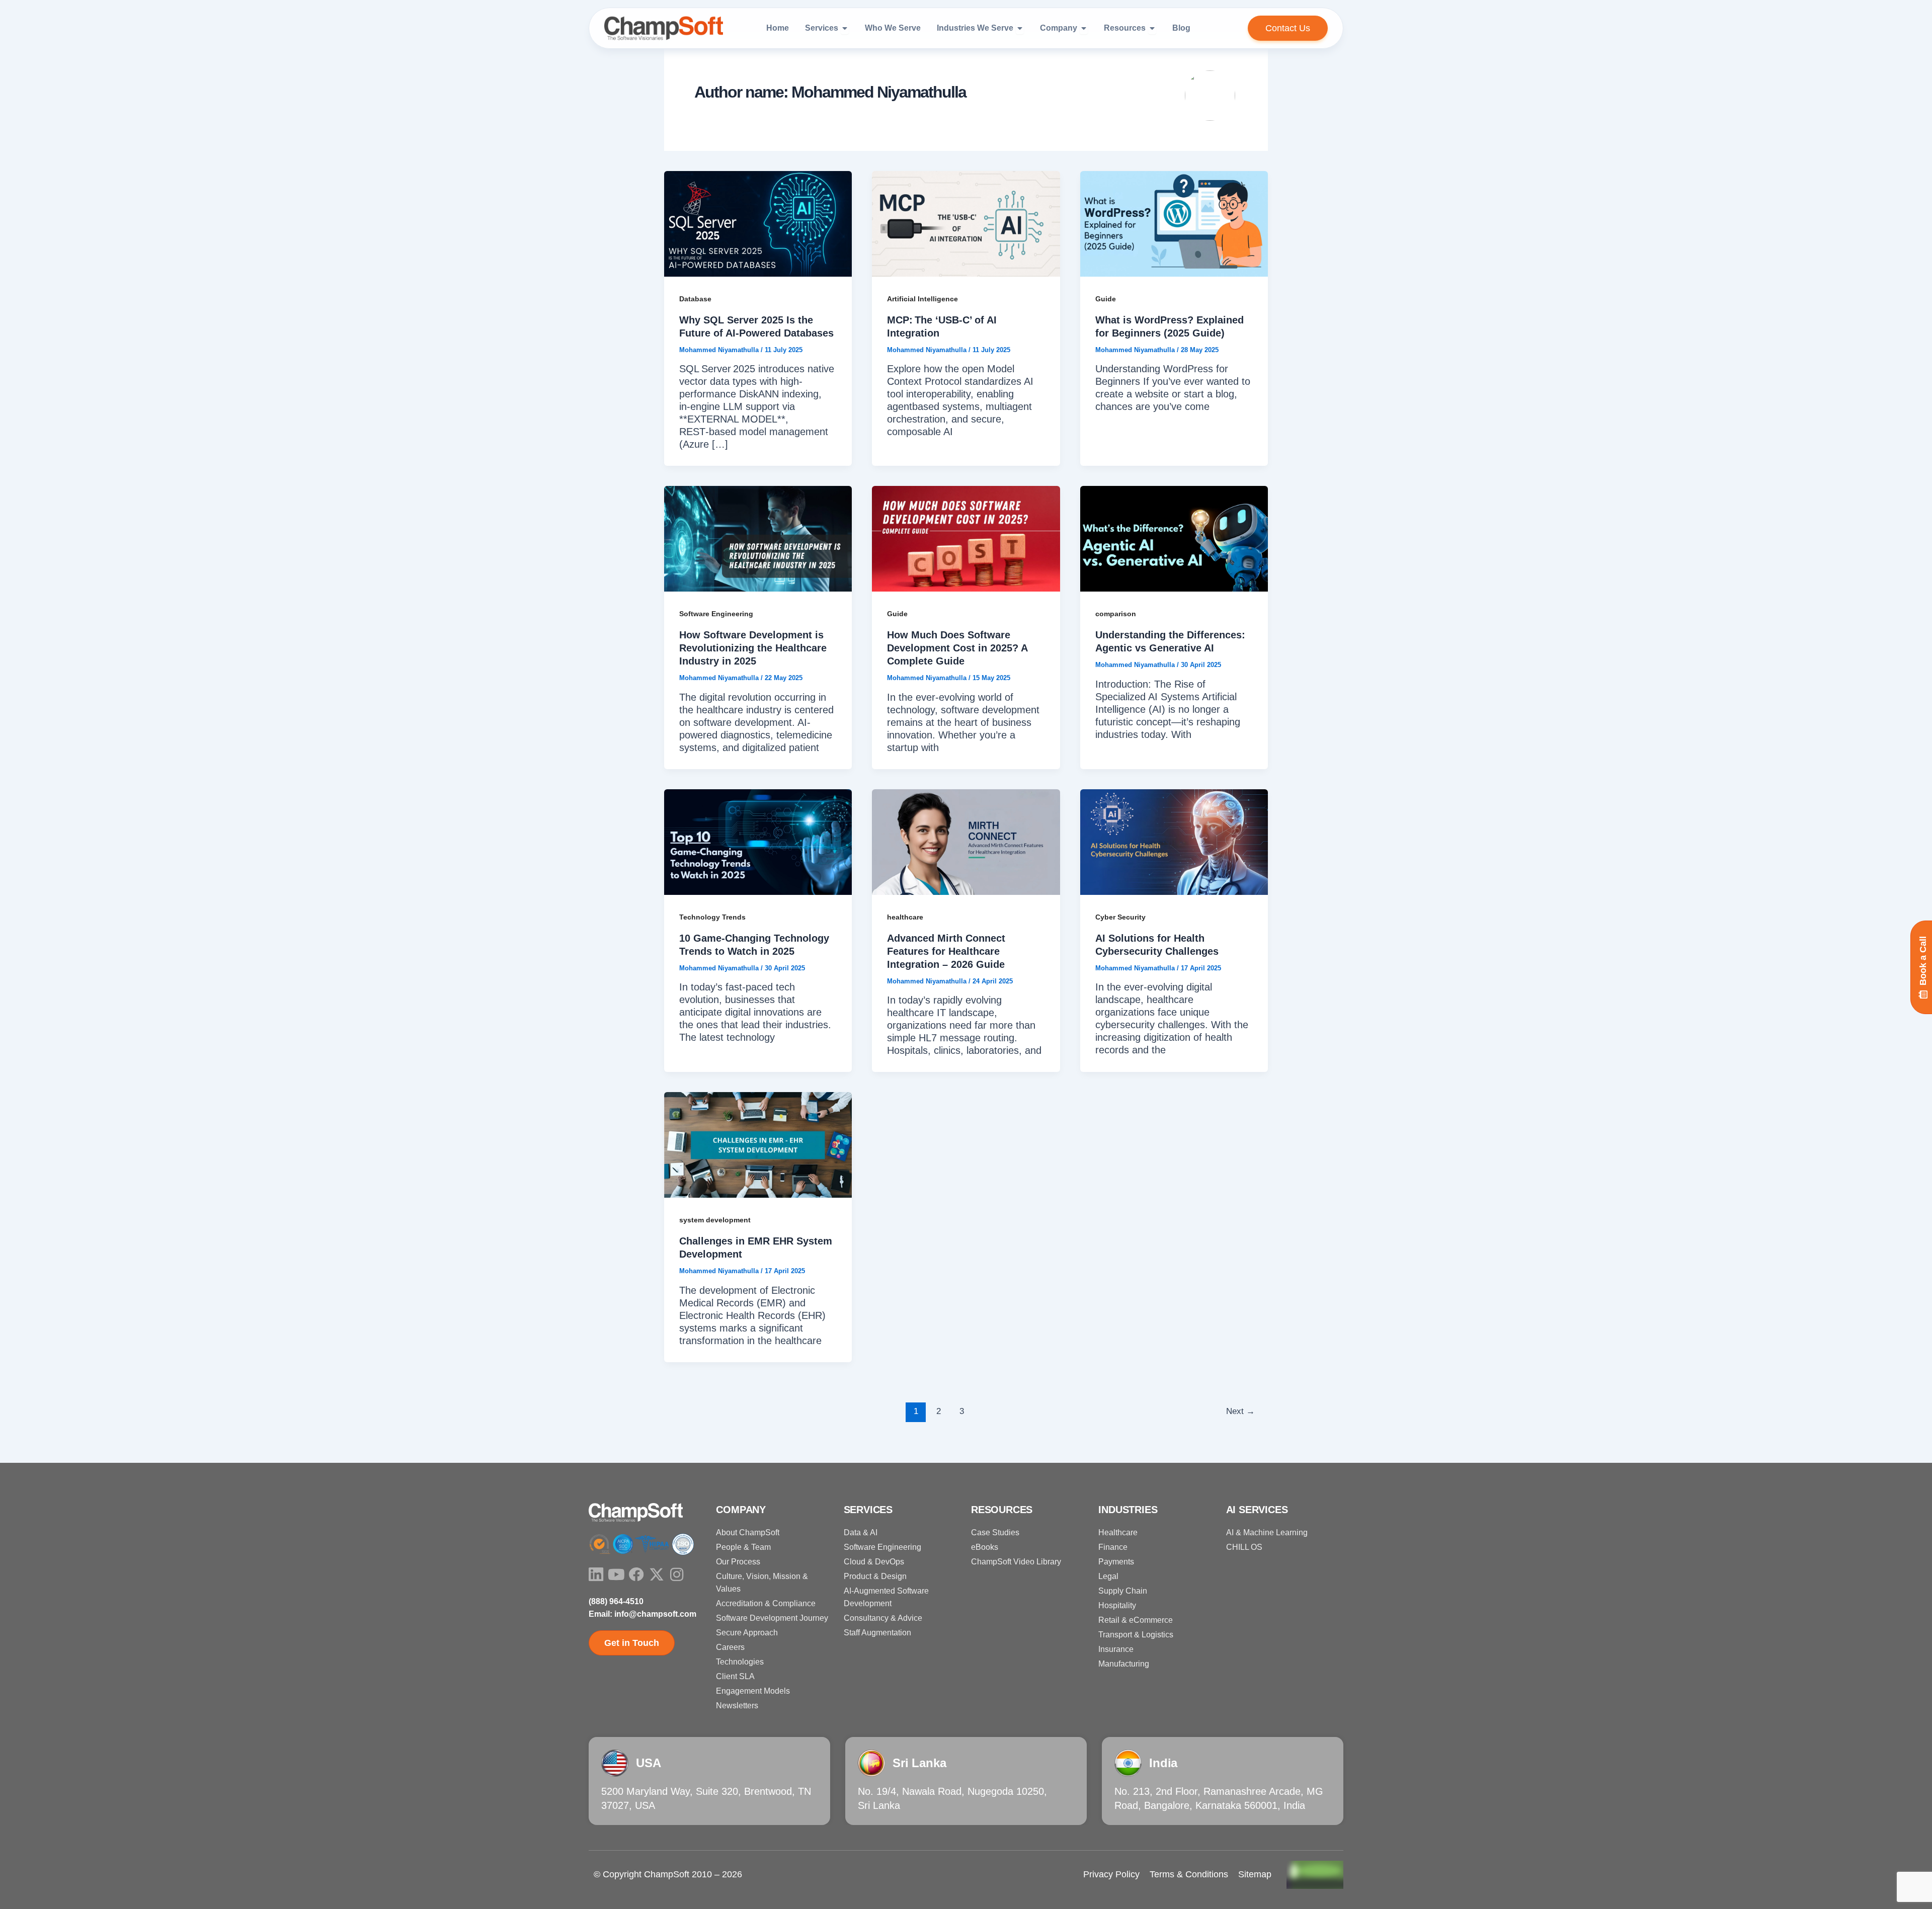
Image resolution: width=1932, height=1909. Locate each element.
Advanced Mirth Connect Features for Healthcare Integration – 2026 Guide (946, 951)
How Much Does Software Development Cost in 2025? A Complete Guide (957, 648)
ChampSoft (667, 1874)
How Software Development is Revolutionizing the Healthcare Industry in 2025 (753, 648)
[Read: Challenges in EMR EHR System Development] (758, 1144)
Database (695, 299)
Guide (1106, 299)
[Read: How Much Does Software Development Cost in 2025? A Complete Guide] (966, 538)
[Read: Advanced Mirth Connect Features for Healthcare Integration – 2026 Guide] (966, 841)
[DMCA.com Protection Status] (1315, 1874)
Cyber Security (1120, 917)
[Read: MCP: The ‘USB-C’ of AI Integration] (966, 223)
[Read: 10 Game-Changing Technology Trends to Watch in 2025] (758, 841)
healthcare (905, 917)
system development (715, 1220)
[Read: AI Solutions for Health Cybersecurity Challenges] (1174, 841)
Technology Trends (712, 917)
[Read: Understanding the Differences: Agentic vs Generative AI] (1174, 538)
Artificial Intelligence (922, 299)
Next (1240, 1411)
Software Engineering (716, 614)
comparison (1116, 614)
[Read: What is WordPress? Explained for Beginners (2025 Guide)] (1174, 223)
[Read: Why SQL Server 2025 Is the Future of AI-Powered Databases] (758, 223)
